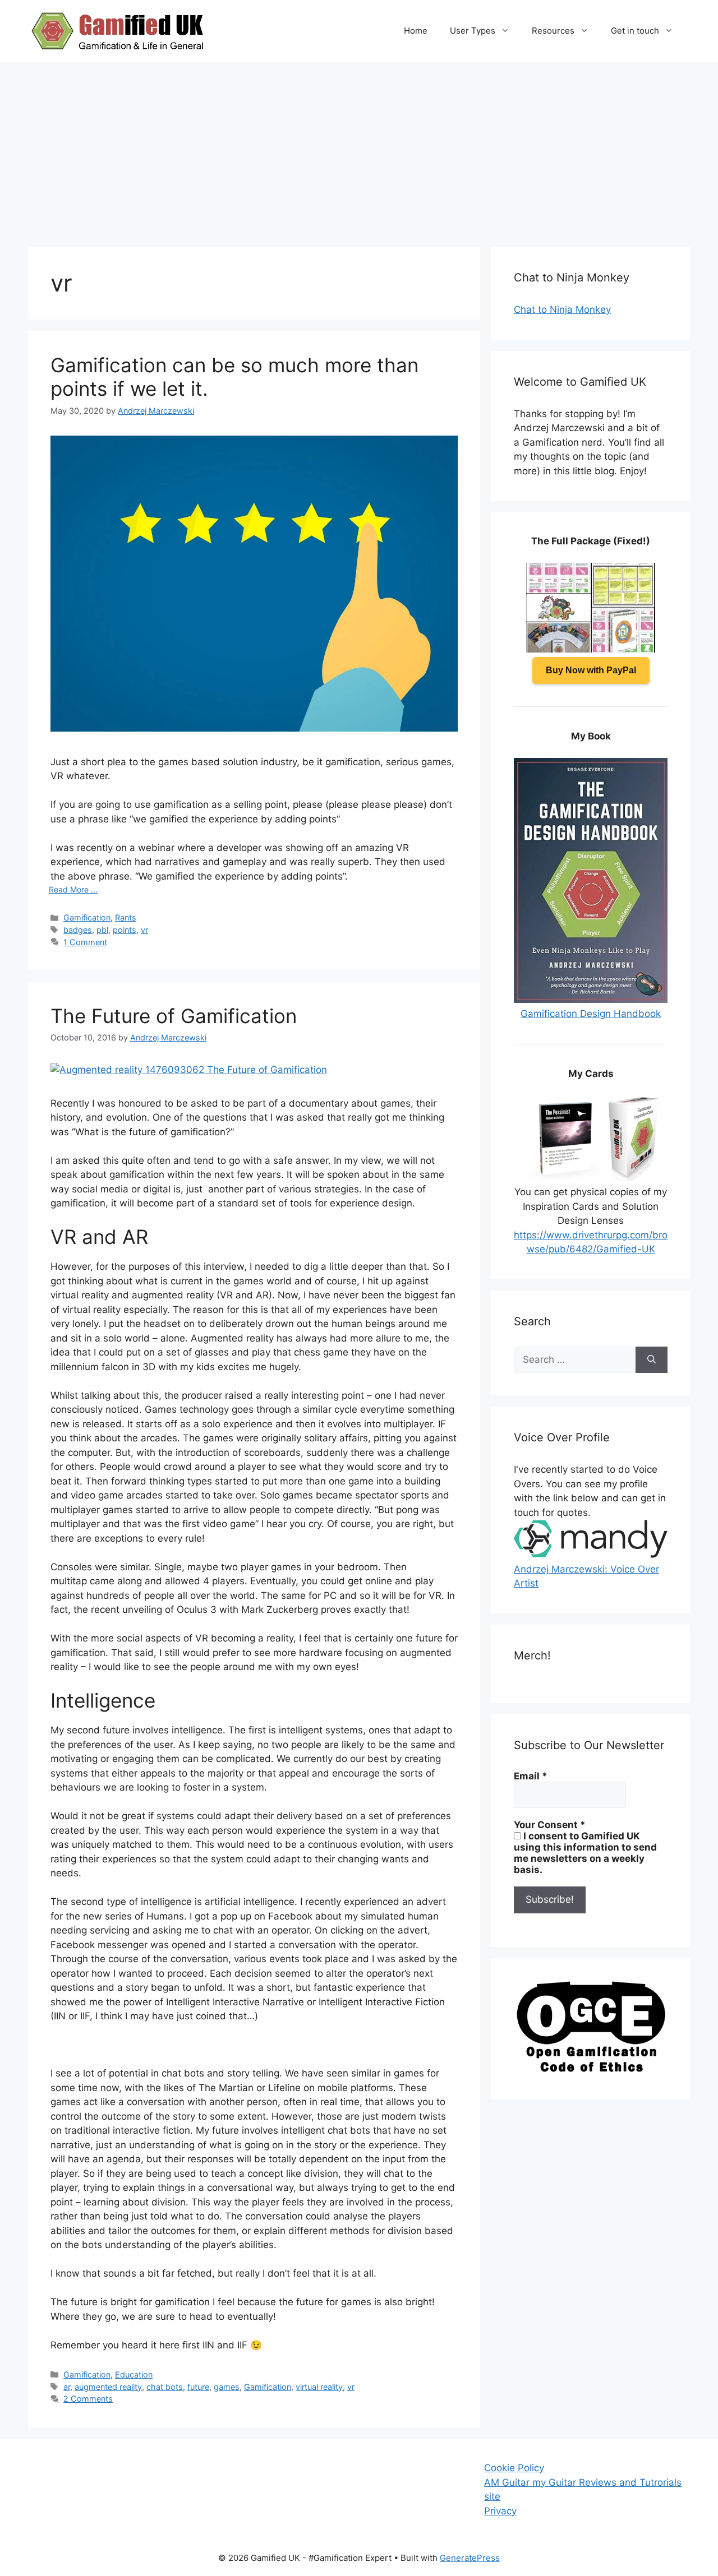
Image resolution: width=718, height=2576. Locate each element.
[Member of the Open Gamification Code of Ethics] (591, 2069)
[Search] (652, 1360)
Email (531, 1776)
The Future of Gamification (174, 1016)
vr (144, 930)
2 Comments (88, 2399)
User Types (473, 31)
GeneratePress (470, 2558)
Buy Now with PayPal (591, 670)
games (227, 2387)
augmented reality (108, 2387)
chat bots (165, 2387)
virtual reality (319, 2387)
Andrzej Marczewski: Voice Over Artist (586, 1576)
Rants (126, 917)
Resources (553, 31)
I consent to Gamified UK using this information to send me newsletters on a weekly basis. (585, 1853)
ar (67, 2387)
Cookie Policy (514, 2468)
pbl (102, 930)
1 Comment (85, 942)
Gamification (87, 917)
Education (134, 2374)
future (198, 2387)
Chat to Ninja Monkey (562, 309)
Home (416, 31)
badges (78, 930)
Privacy (500, 2511)
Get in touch (635, 31)
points (125, 930)
